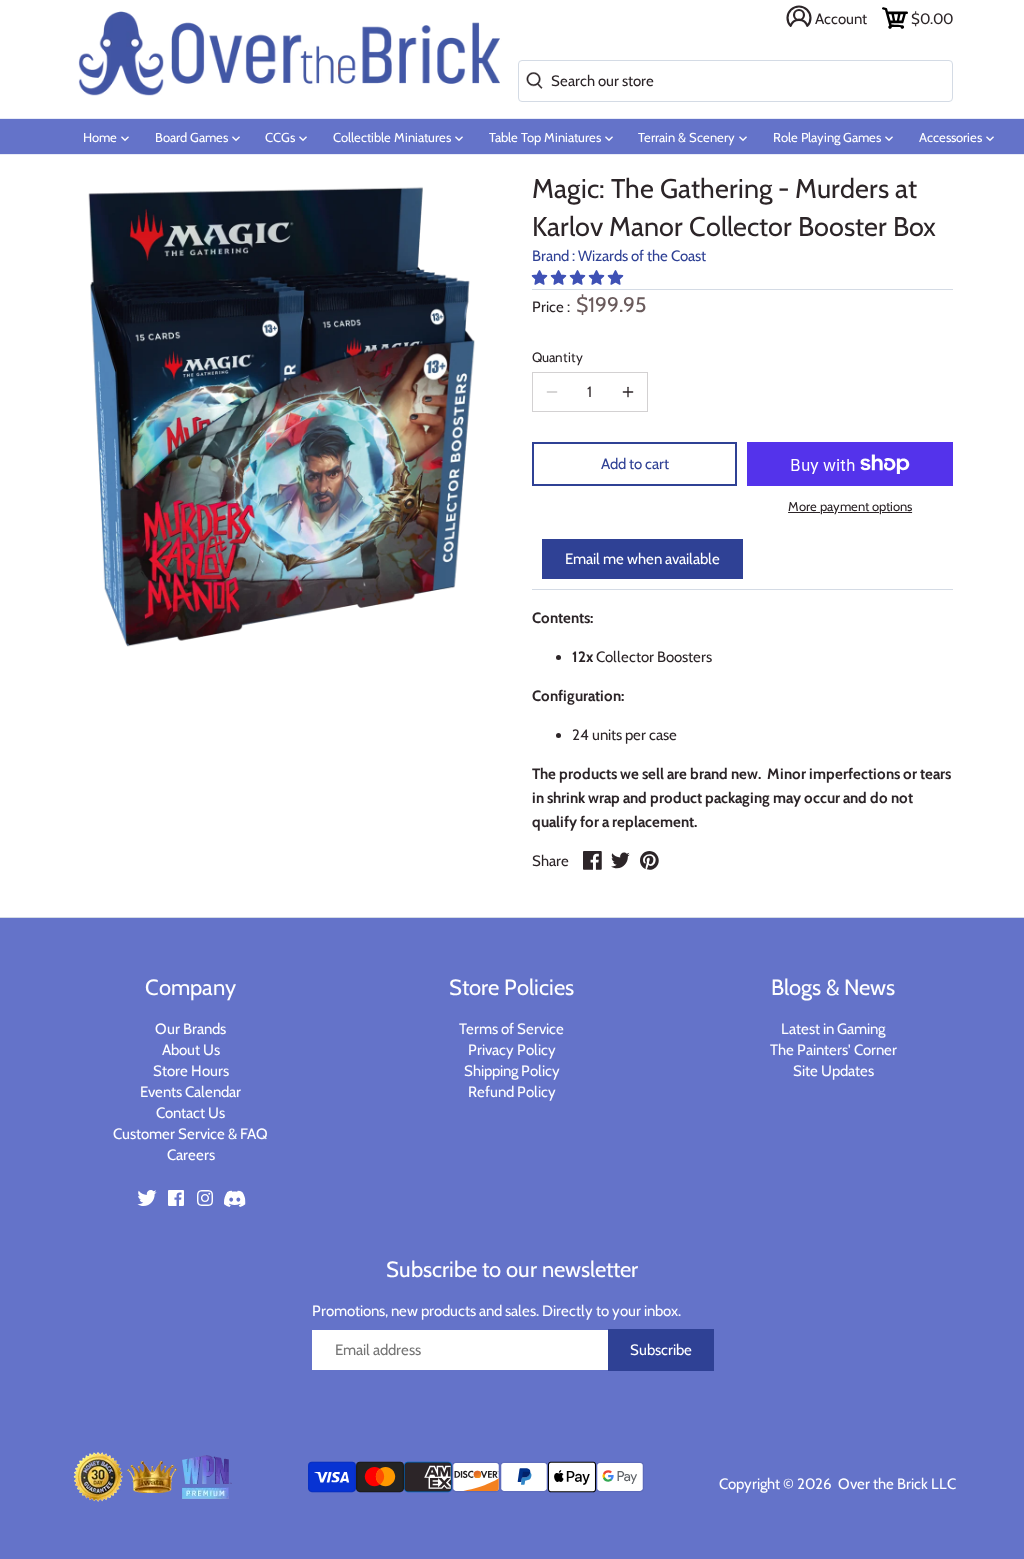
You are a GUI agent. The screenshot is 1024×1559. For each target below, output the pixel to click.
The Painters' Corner (833, 1050)
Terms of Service (511, 1029)
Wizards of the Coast (642, 256)
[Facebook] (176, 1196)
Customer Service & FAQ (190, 1134)
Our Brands (190, 1029)
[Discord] (234, 1196)
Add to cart (635, 464)
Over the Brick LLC (895, 1484)
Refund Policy (512, 1092)
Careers (191, 1155)
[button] (579, 278)
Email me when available (642, 559)
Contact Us (190, 1113)
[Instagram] (205, 1196)
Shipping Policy (512, 1071)
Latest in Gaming (833, 1029)
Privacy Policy (512, 1050)
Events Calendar (190, 1092)
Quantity (557, 357)
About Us (191, 1050)
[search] (530, 81)
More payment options (850, 506)
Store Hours (191, 1071)
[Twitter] (147, 1196)
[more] (628, 392)
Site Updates (833, 1071)
